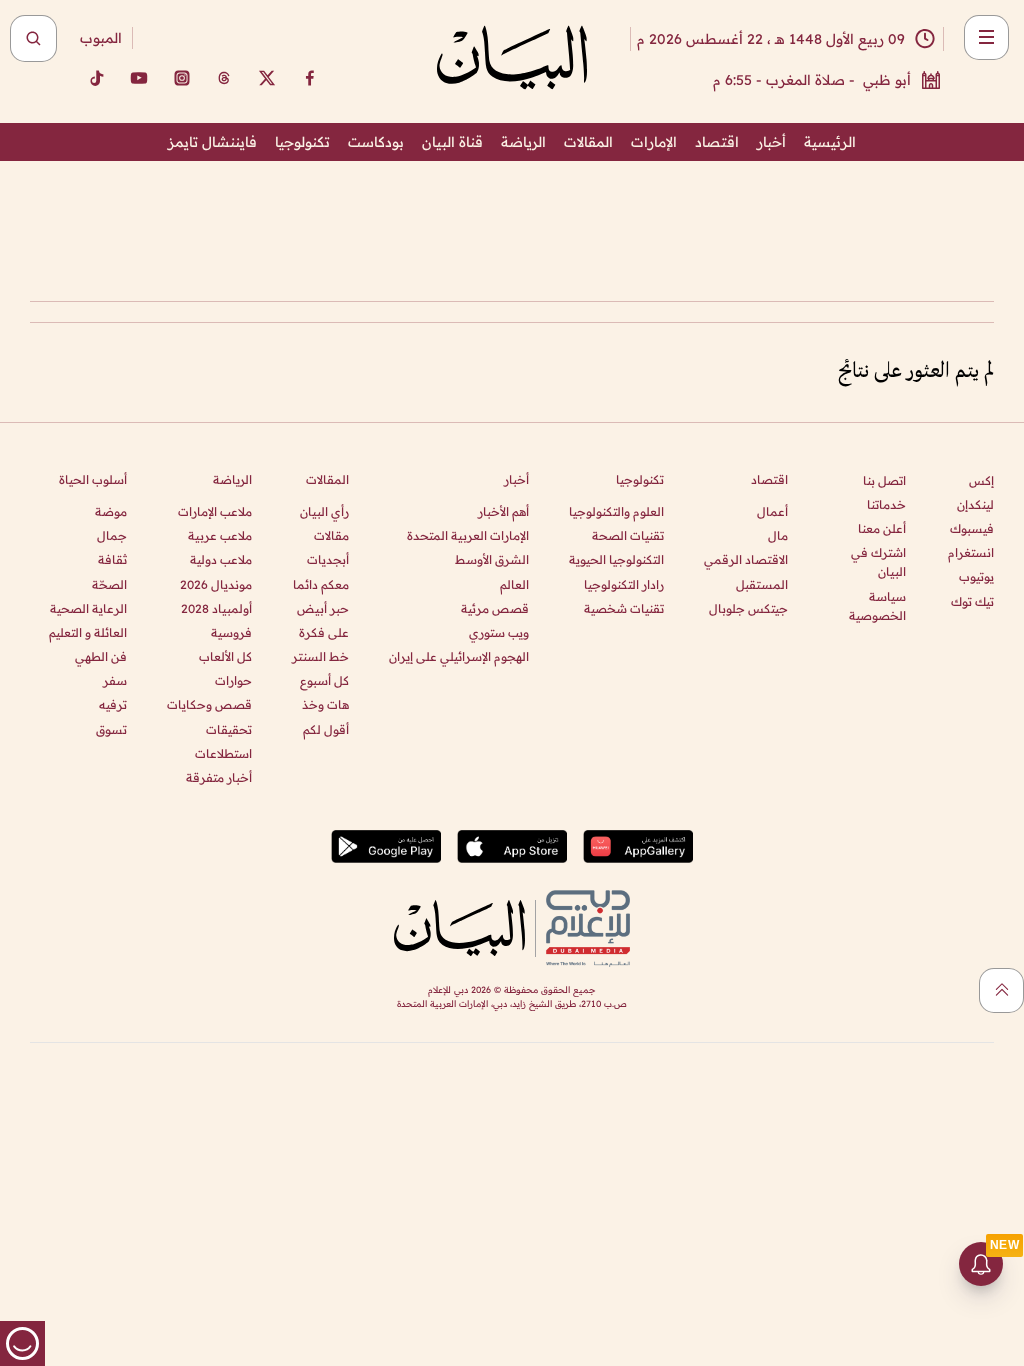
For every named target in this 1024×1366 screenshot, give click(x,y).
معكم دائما (321, 584)
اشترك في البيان (878, 562)
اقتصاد (717, 142)
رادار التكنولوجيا (624, 584)
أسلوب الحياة (93, 479)
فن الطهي (101, 656)
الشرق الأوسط (492, 559)
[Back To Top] (1001, 990)
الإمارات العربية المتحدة (468, 535)
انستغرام (971, 552)
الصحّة (109, 584)
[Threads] (224, 78)
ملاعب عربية (220, 535)
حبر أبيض (323, 608)
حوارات (233, 680)
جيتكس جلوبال (748, 608)
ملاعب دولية (221, 559)
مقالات (331, 535)
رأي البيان (324, 511)
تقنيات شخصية (624, 608)
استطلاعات (223, 753)
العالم (514, 584)
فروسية (231, 632)
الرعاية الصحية (88, 608)
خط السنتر (320, 656)
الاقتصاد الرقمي (746, 559)
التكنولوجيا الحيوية (616, 559)
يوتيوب (976, 576)
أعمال (772, 511)
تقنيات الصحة (628, 535)
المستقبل (762, 584)
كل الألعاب (225, 656)
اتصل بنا (884, 480)
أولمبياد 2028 (216, 608)
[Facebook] (310, 78)
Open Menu (986, 37)
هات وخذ (325, 704)
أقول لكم (326, 729)
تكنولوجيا (302, 142)
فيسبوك (972, 528)
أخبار (771, 142)
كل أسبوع (324, 680)
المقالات (588, 142)
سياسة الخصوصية (877, 606)
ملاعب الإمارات (215, 511)
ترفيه (113, 704)
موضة (111, 511)
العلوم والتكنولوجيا (616, 511)
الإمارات (654, 142)
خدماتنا (886, 504)
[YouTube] (139, 78)
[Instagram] (182, 78)
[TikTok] (96, 78)
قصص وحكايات (209, 704)
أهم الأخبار (503, 511)
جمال (112, 535)
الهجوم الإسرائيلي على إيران (459, 656)
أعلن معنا (882, 528)
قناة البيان (452, 142)
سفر (115, 680)
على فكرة (324, 632)
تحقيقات (229, 729)
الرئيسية (830, 142)
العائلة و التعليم (88, 632)
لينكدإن (975, 504)
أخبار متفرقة (219, 777)
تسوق (111, 729)
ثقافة (112, 559)
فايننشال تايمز (212, 142)
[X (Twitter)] (267, 78)
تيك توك (972, 601)
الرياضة (523, 142)
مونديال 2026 (216, 584)
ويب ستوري (499, 632)
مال (778, 535)
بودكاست (376, 142)
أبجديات (328, 559)
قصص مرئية (495, 608)
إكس (981, 480)
